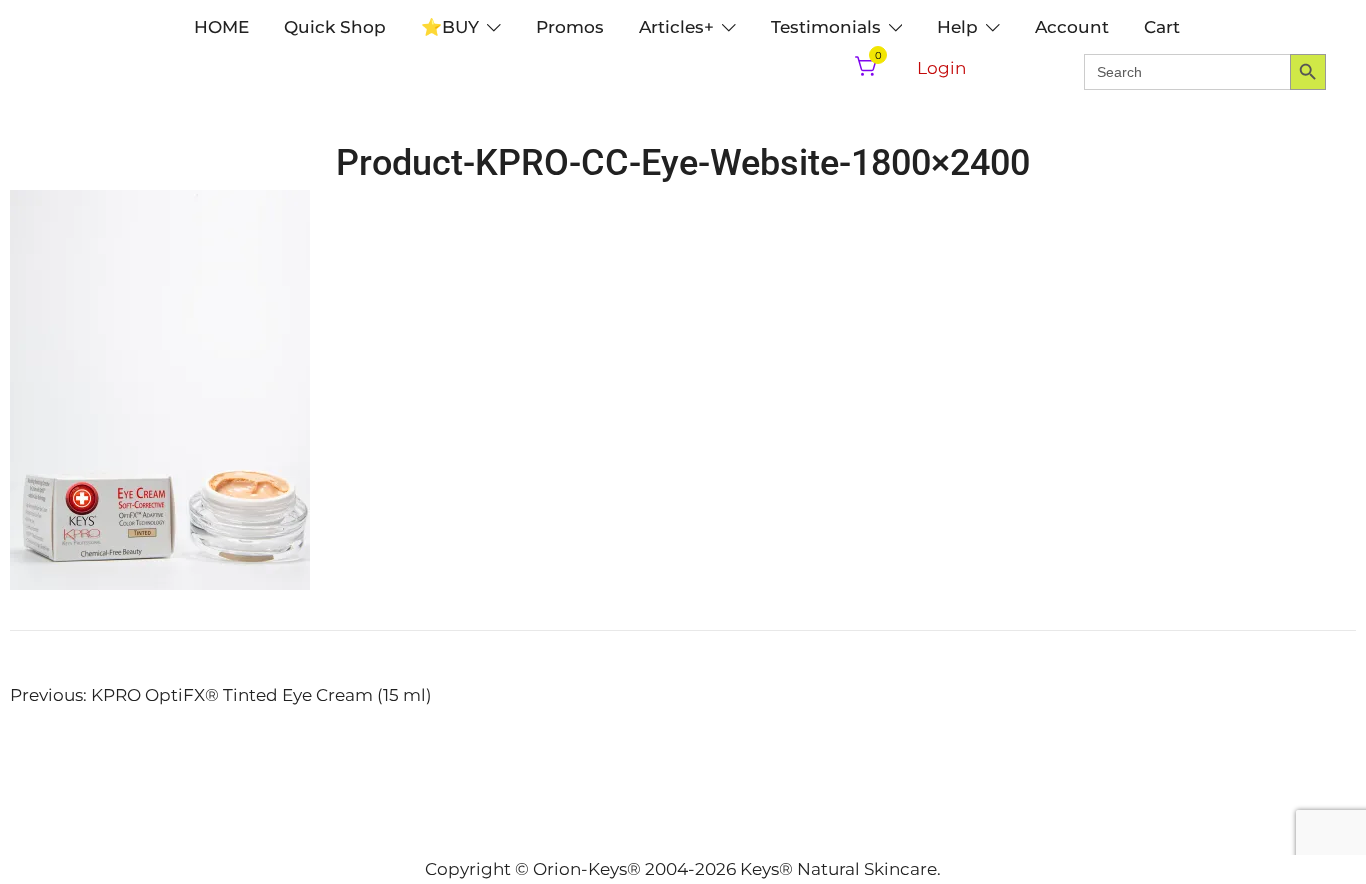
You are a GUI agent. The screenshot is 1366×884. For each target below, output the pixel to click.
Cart (1162, 27)
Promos (570, 27)
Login (941, 68)
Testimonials (826, 27)
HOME (221, 27)
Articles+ (676, 27)
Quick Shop (335, 27)
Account (1072, 27)
